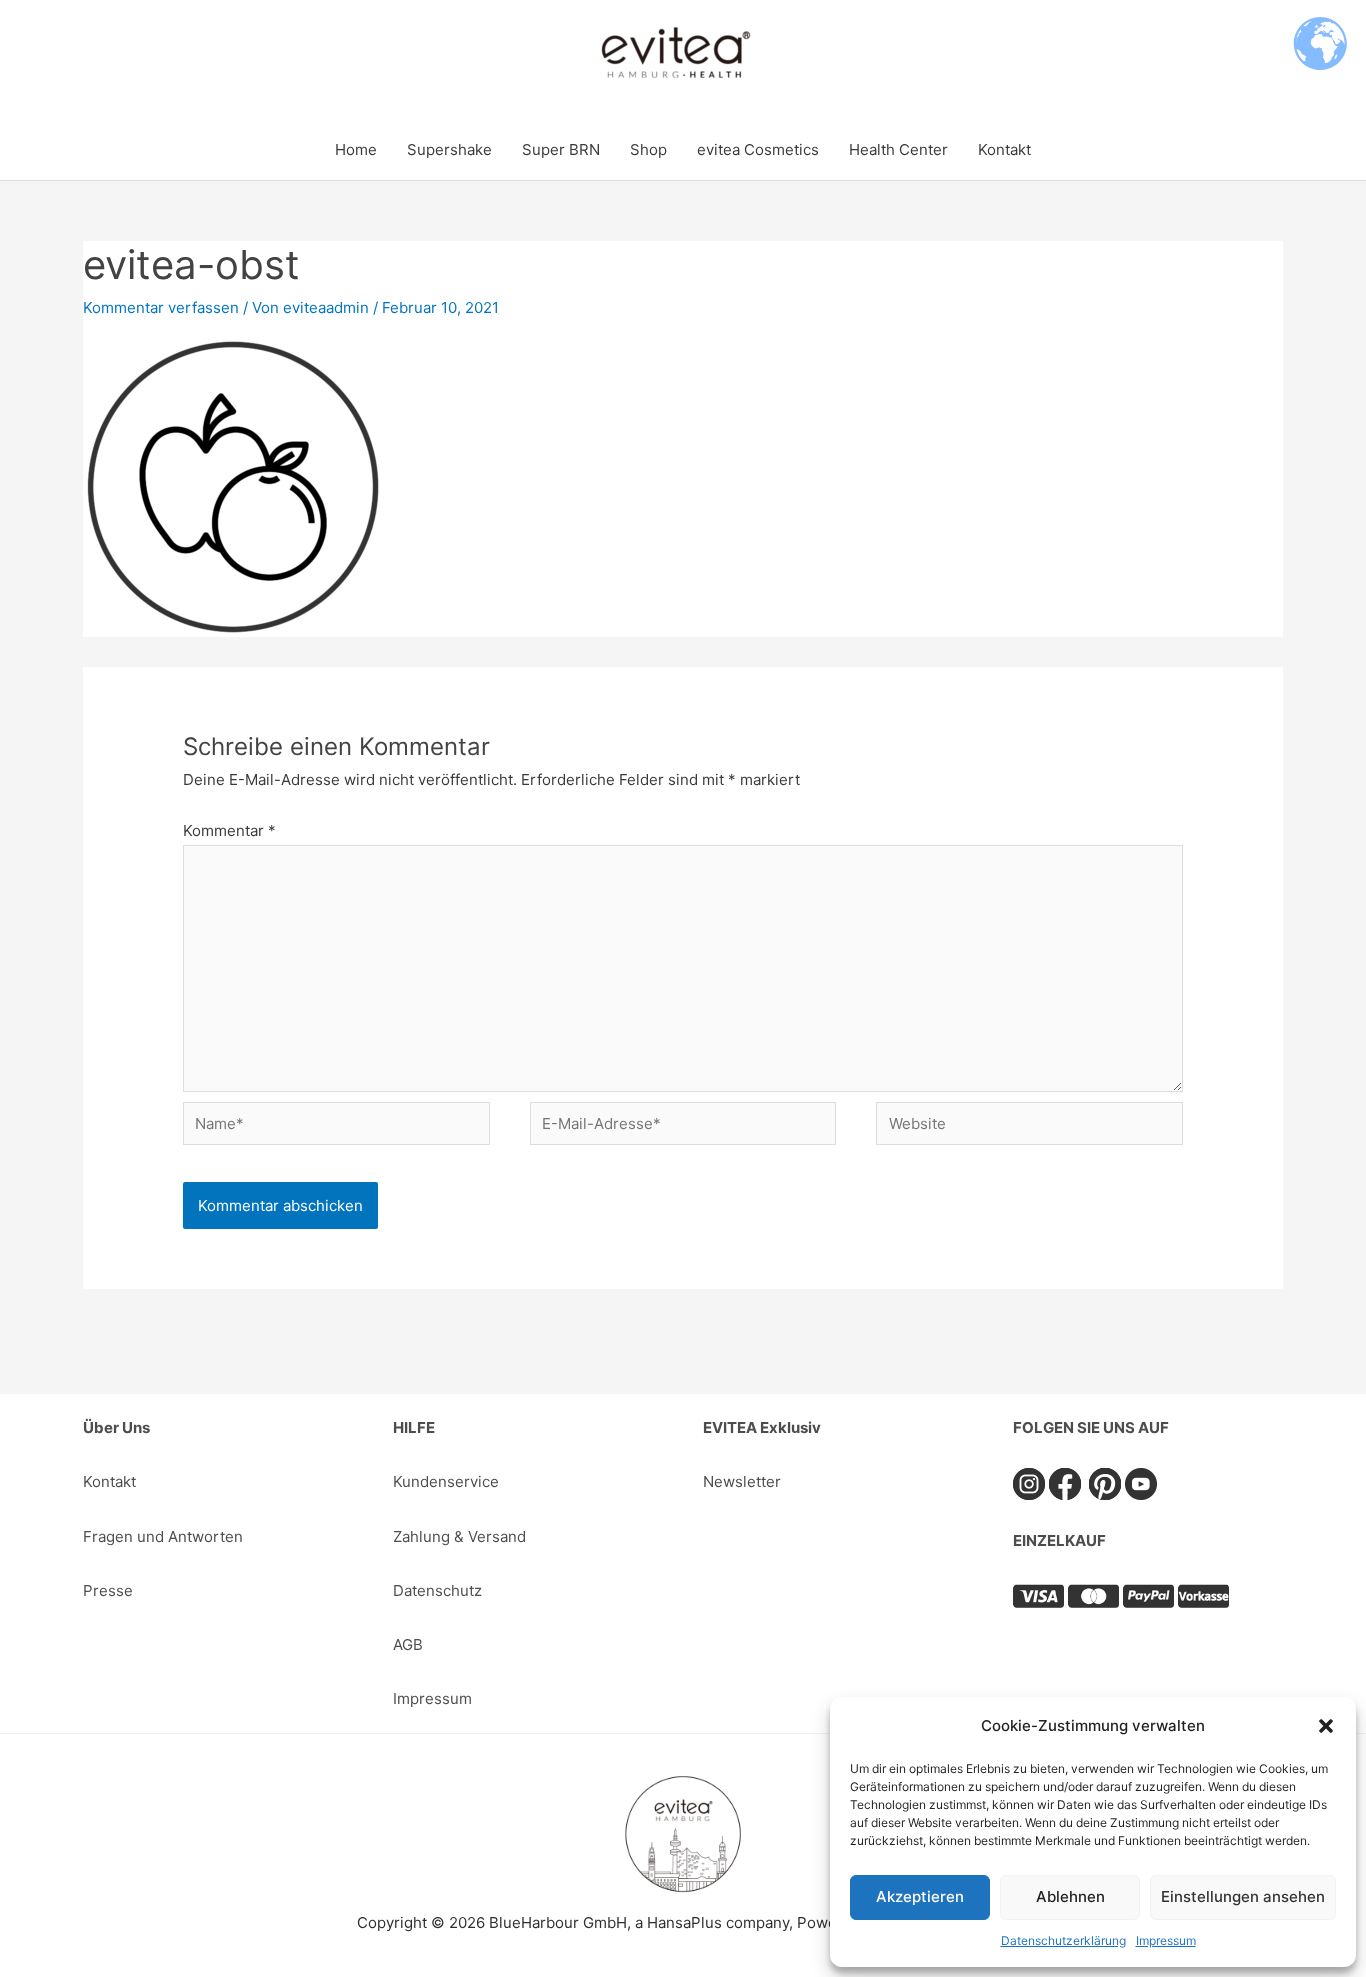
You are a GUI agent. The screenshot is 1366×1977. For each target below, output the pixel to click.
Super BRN (561, 149)
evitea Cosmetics (758, 149)
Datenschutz (437, 1590)
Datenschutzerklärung (1063, 1940)
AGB (408, 1644)
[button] (1326, 1726)
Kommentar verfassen (161, 307)
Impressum (1166, 1940)
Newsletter (742, 1481)
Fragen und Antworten (163, 1536)
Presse (108, 1590)
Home (356, 149)
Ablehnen (1070, 1896)
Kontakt (1004, 149)
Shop (648, 149)
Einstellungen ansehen (1243, 1896)
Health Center (898, 149)
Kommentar (229, 830)
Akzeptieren (920, 1896)
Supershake (449, 149)
